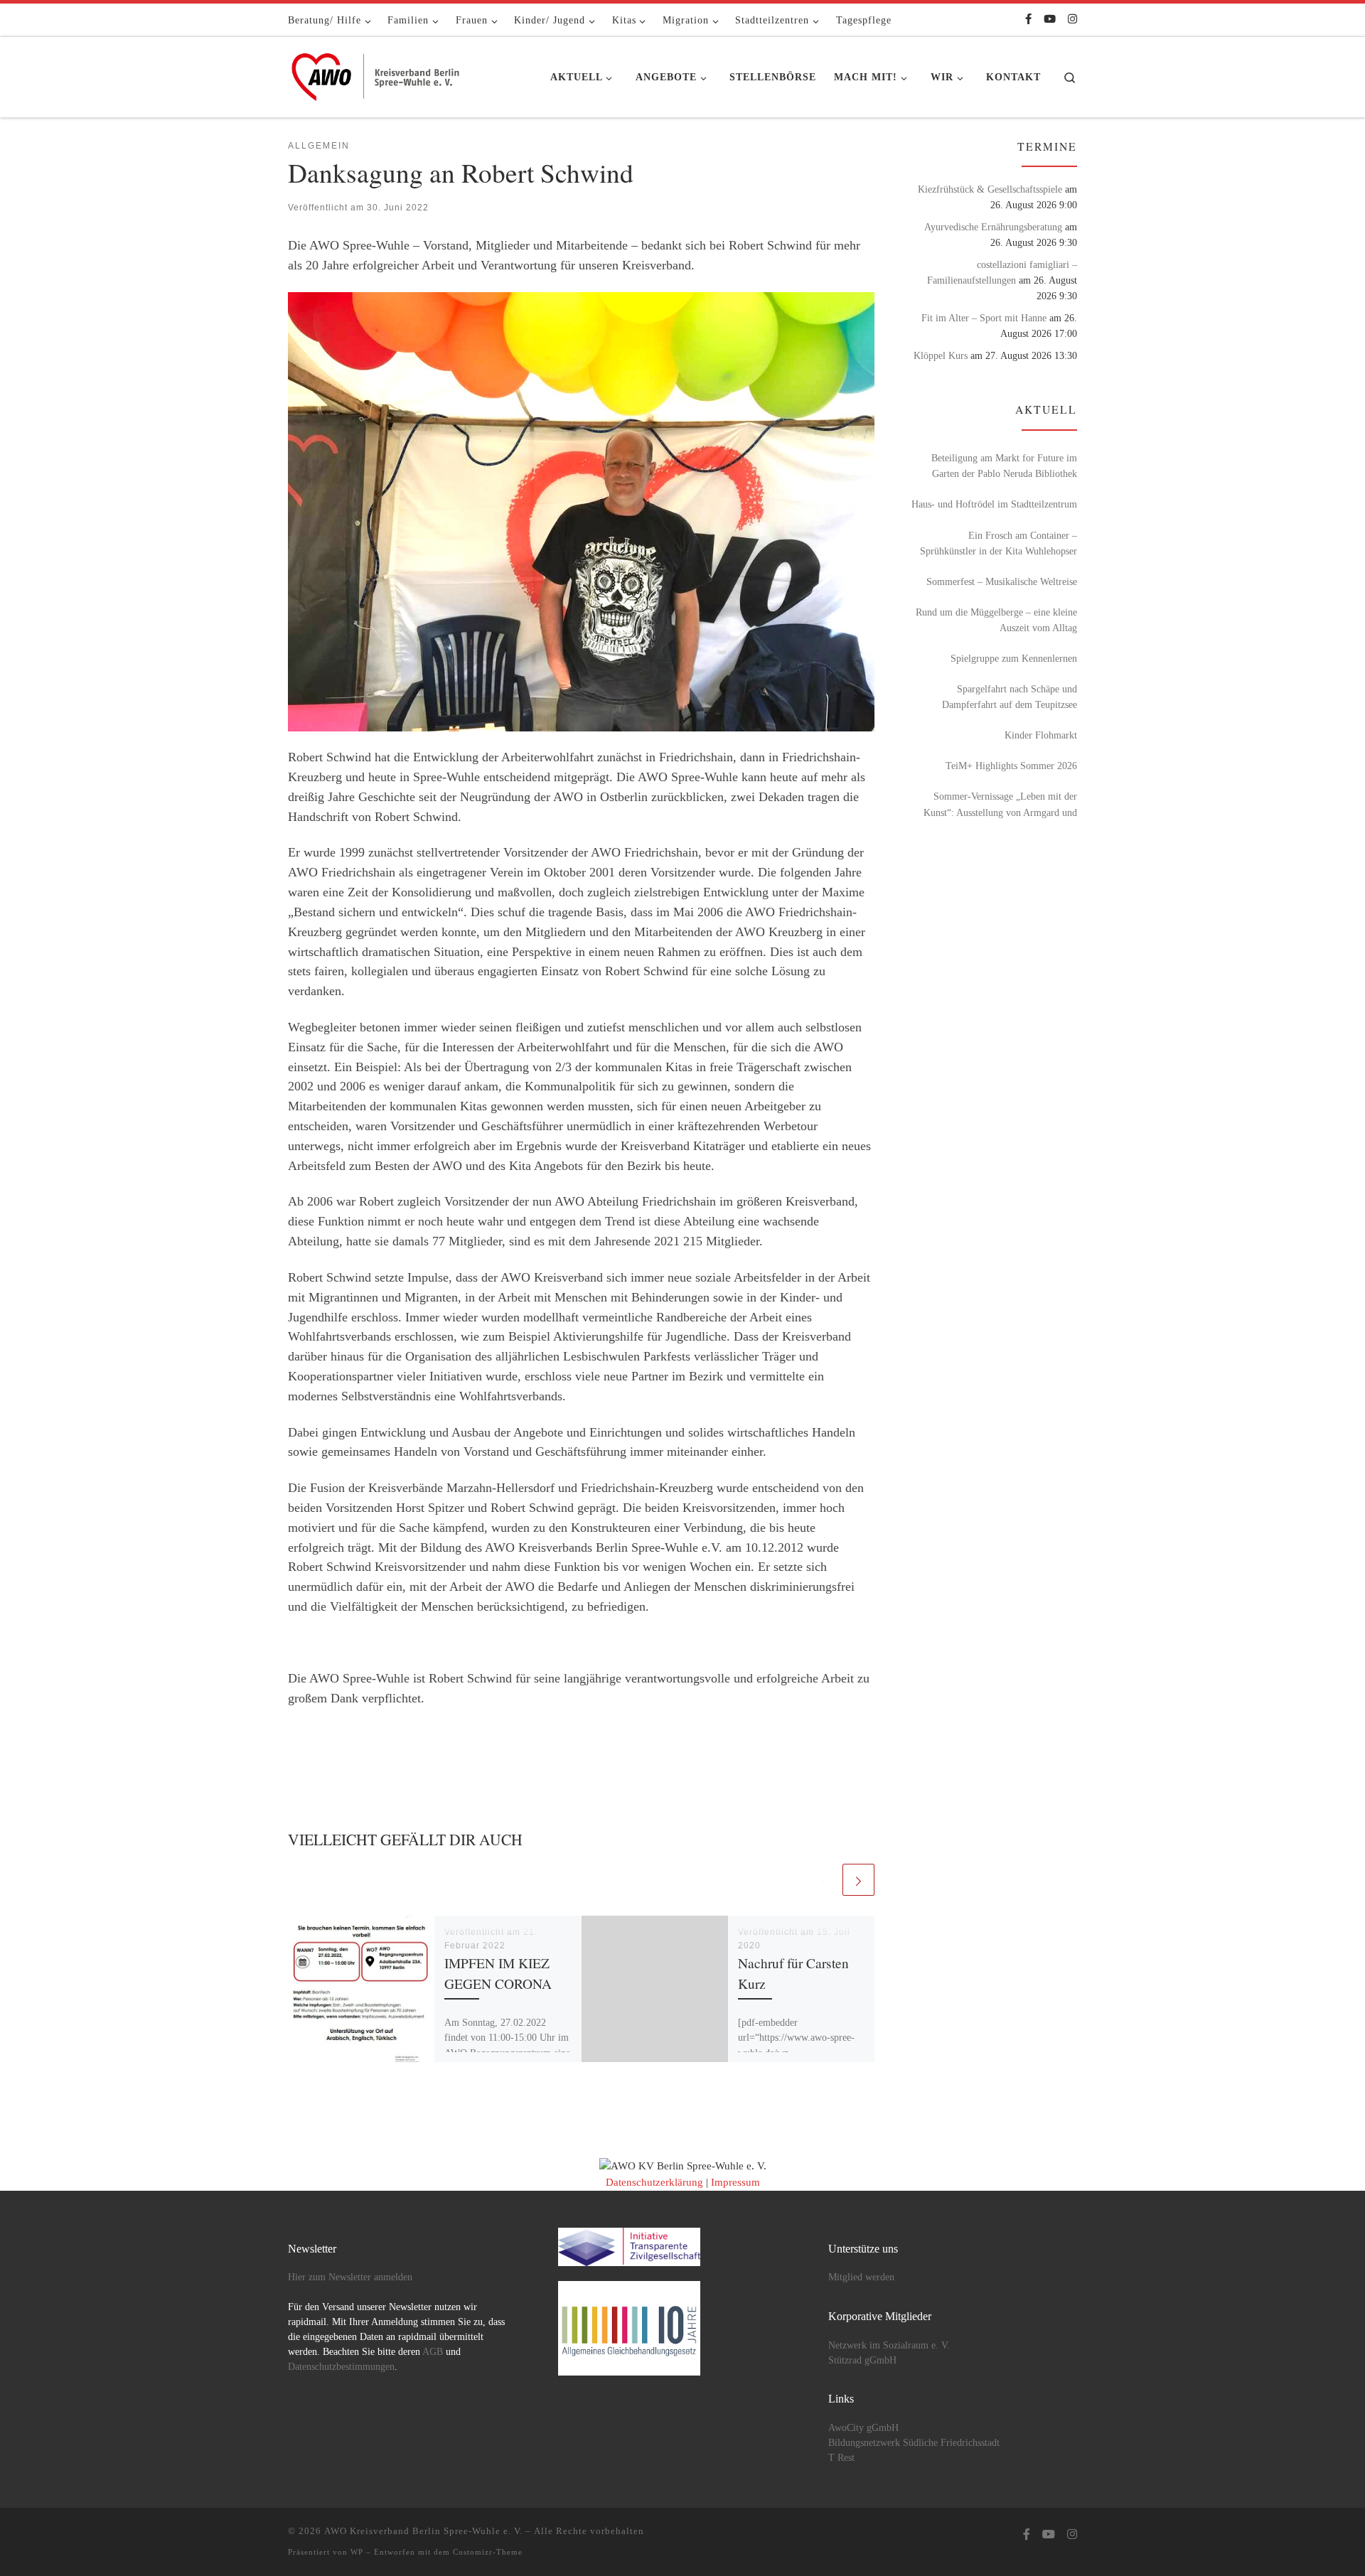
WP (357, 2552)
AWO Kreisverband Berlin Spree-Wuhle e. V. (423, 2531)
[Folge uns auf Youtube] (1050, 20)
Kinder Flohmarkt (1041, 735)
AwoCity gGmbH (863, 2428)
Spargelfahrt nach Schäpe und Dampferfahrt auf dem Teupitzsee (1010, 697)
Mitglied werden (861, 2277)
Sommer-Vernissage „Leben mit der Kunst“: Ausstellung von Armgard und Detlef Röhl (1000, 805)
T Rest (841, 2458)
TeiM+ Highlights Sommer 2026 (1011, 766)
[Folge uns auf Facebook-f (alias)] (1028, 20)
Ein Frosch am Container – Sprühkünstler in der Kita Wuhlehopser (999, 543)
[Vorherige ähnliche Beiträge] (824, 1880)
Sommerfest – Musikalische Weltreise (1002, 581)
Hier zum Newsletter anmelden (350, 2277)
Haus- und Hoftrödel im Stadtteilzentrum (994, 504)
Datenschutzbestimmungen (341, 2367)
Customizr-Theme (488, 2552)
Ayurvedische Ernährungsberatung (993, 227)
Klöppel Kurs (941, 355)
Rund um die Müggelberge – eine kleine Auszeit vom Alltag (996, 620)
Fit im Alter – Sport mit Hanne (984, 318)
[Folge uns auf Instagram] (1072, 20)
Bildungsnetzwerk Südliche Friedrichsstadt (914, 2443)
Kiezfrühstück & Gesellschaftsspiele (990, 189)
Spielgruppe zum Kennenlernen (1014, 658)
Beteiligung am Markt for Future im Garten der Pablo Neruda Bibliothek (1004, 466)
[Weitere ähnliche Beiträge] (858, 1880)
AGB (433, 2352)
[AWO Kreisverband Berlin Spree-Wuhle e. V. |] (377, 73)
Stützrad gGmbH (862, 2360)
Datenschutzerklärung (654, 2182)
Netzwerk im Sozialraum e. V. (889, 2345)
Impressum (735, 2182)
